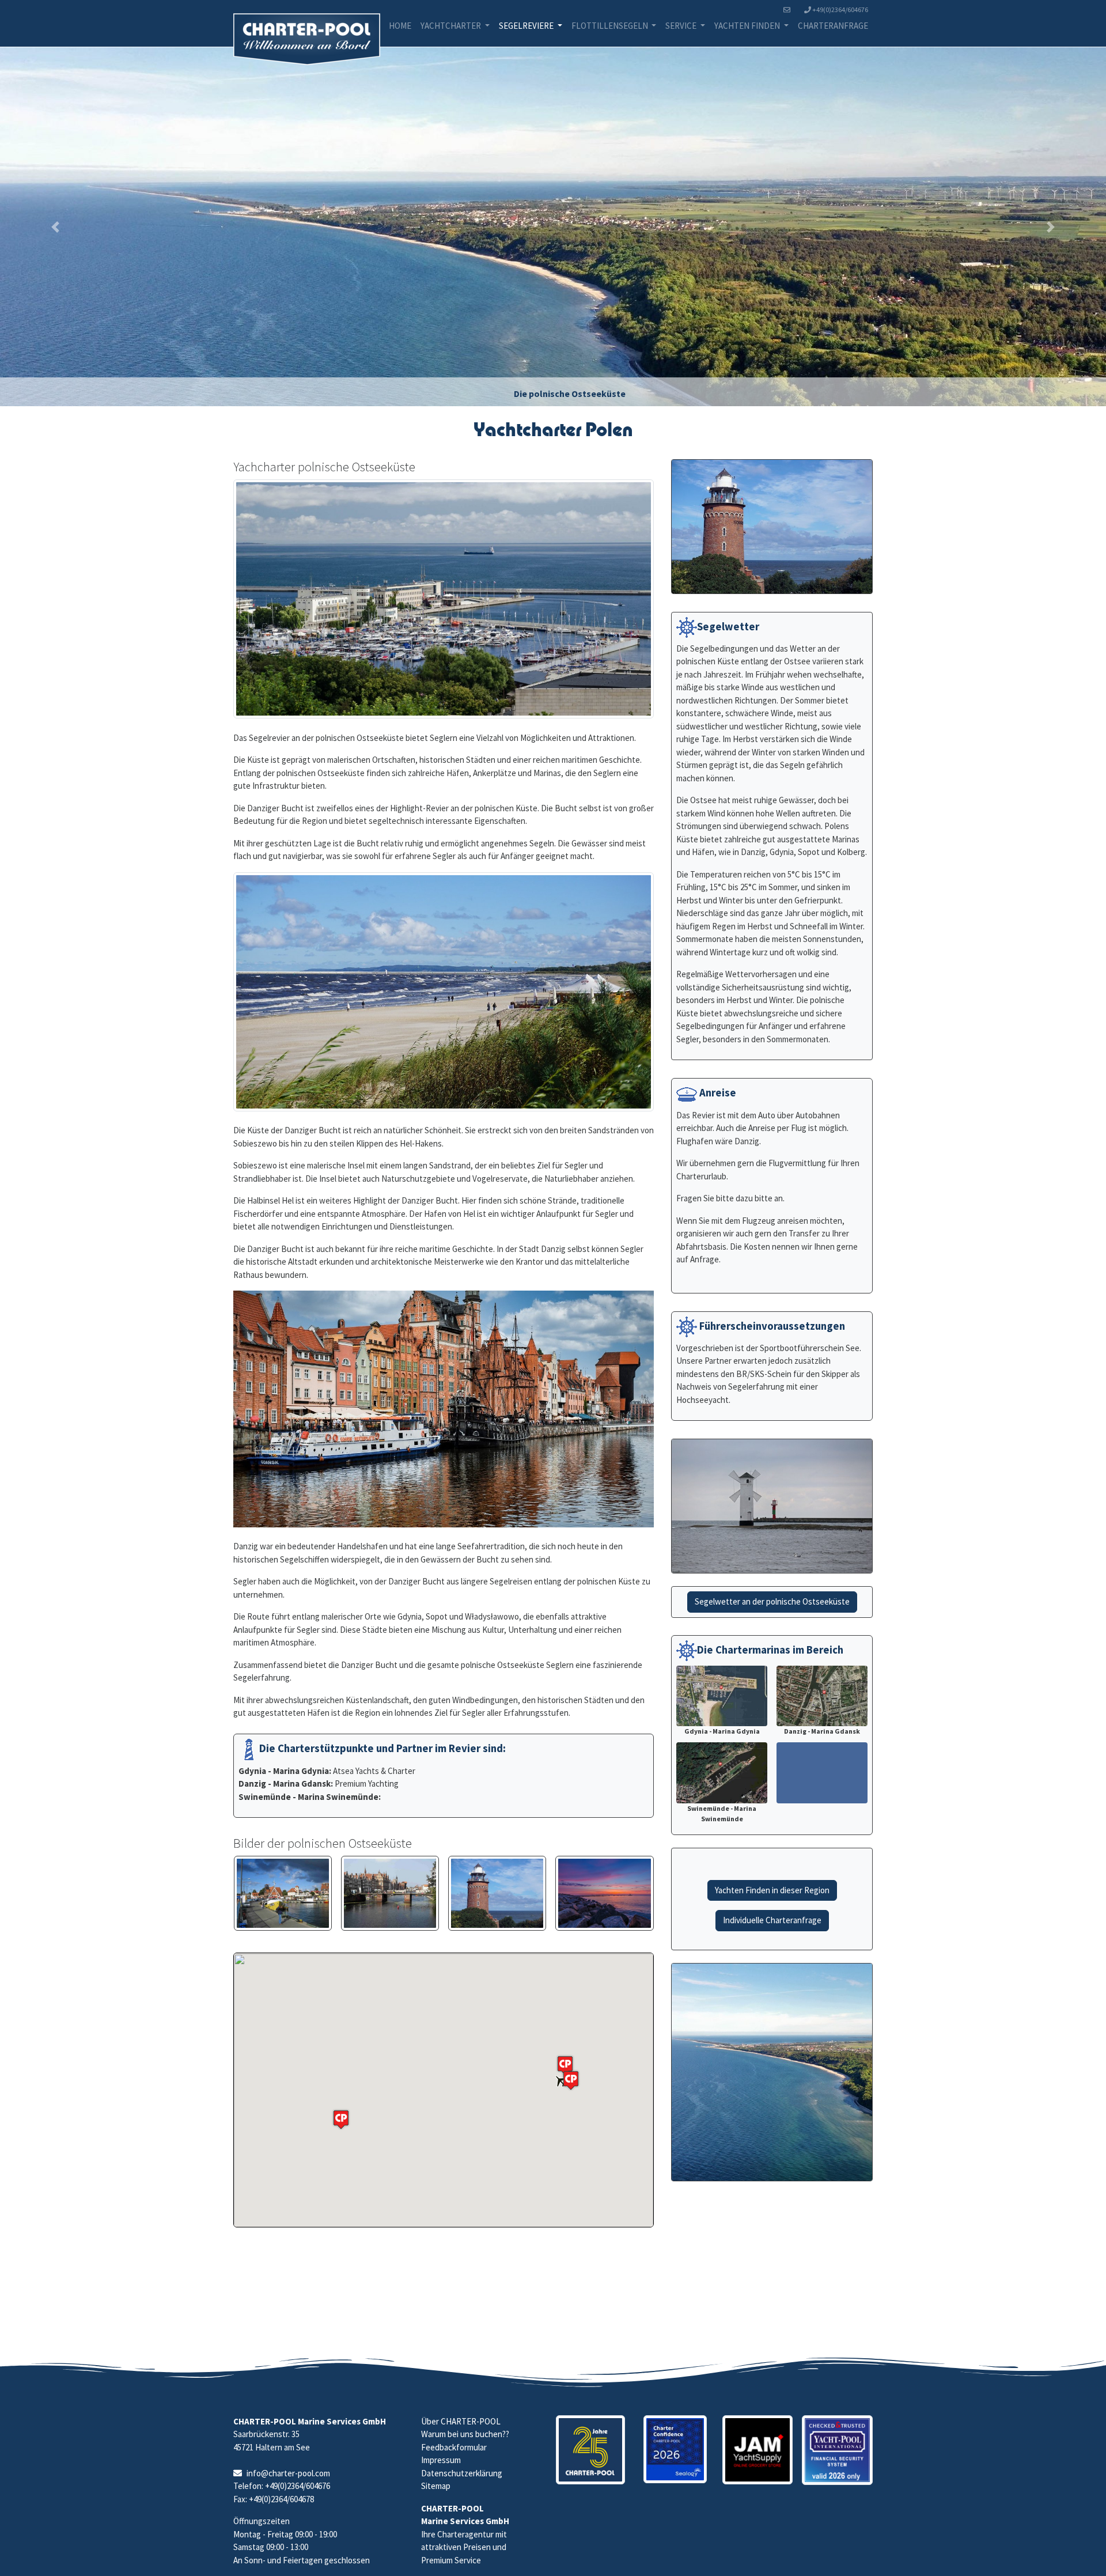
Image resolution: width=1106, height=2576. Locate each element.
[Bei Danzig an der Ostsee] (604, 1893)
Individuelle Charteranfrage (772, 1920)
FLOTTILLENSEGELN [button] (611, 26)
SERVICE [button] (682, 26)
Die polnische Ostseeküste (570, 394)
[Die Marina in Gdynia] (444, 599)
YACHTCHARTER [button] (452, 26)
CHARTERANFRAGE (833, 26)
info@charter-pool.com (288, 2473)
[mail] (789, 10)
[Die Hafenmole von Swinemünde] (444, 992)
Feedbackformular (454, 2447)
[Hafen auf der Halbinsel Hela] (283, 1893)
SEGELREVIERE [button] (527, 26)
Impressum (441, 2460)
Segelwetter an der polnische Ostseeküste (772, 1601)
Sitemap (436, 2486)
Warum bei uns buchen (462, 2434)
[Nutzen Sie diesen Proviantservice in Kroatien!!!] (758, 2450)
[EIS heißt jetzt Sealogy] (675, 2450)
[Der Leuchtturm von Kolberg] (497, 1893)
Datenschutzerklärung (462, 2473)
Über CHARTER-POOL (461, 2421)
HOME (400, 26)
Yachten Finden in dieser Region (772, 1890)
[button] (55, 227)
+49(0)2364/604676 (840, 10)
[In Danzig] (390, 1893)
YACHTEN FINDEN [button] (748, 26)
